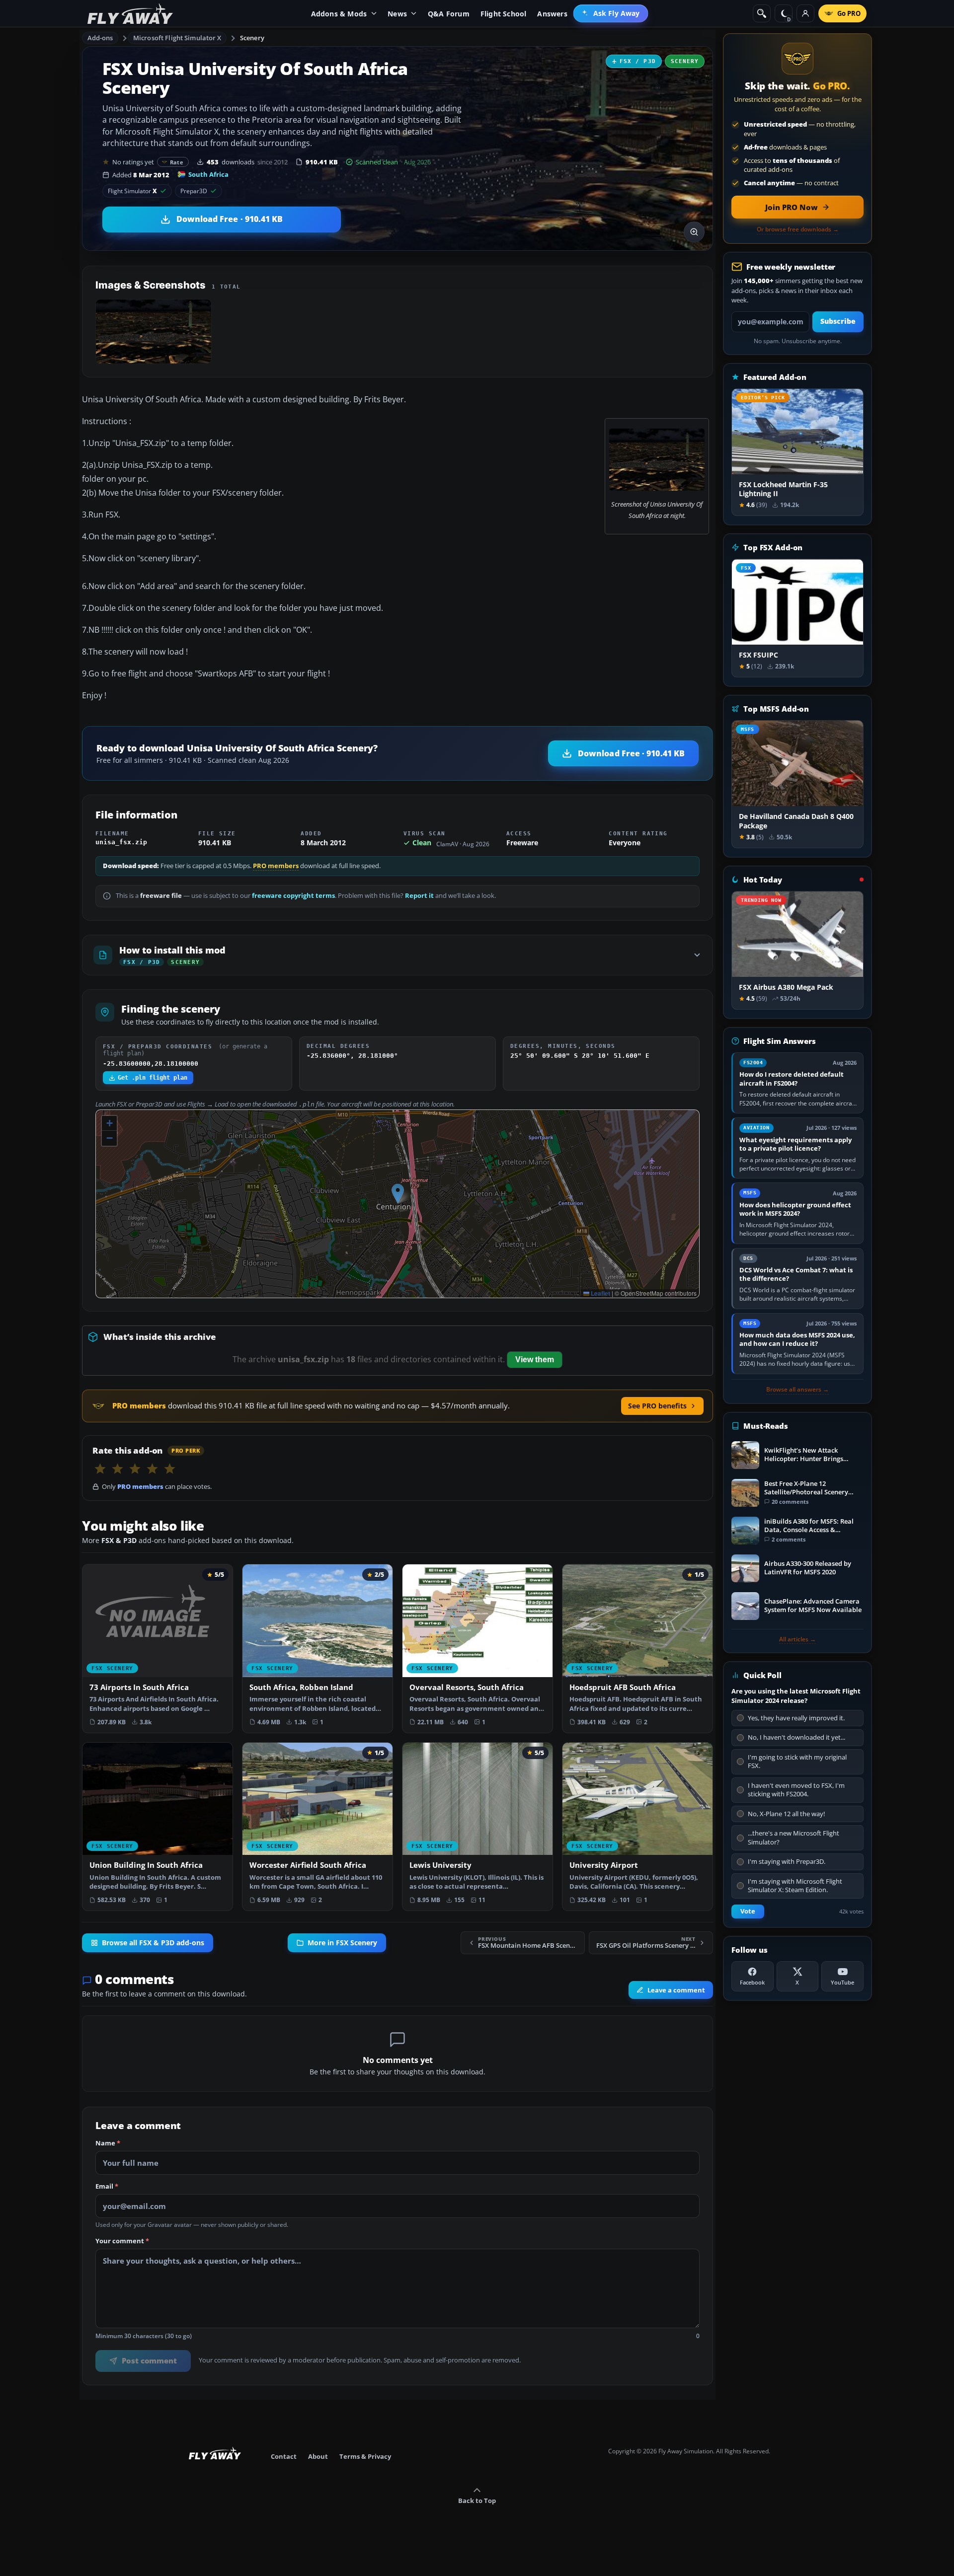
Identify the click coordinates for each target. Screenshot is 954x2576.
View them (535, 1360)
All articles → (797, 1639)
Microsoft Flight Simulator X (177, 38)
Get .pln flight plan (153, 1078)
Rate (177, 162)
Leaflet (600, 1293)
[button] (398, 1194)
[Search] (762, 13)
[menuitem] (611, 13)
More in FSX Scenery (342, 1943)
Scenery (252, 38)
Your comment (122, 2241)
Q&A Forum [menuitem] (449, 14)
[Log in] (805, 13)
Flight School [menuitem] (504, 14)
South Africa (208, 174)
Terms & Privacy (365, 2456)
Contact (284, 2456)
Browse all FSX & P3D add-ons (153, 1943)
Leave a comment (676, 1990)
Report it (419, 896)
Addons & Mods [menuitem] (339, 14)
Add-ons (100, 38)
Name (108, 2143)
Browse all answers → (797, 1390)
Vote (748, 1911)
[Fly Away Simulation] (130, 14)
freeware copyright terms (293, 896)
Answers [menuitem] (552, 14)
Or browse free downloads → (798, 229)
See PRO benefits (657, 1406)
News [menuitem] (397, 14)
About (318, 2456)
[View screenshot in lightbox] (694, 232)
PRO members (276, 866)
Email (107, 2187)
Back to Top (477, 2501)
